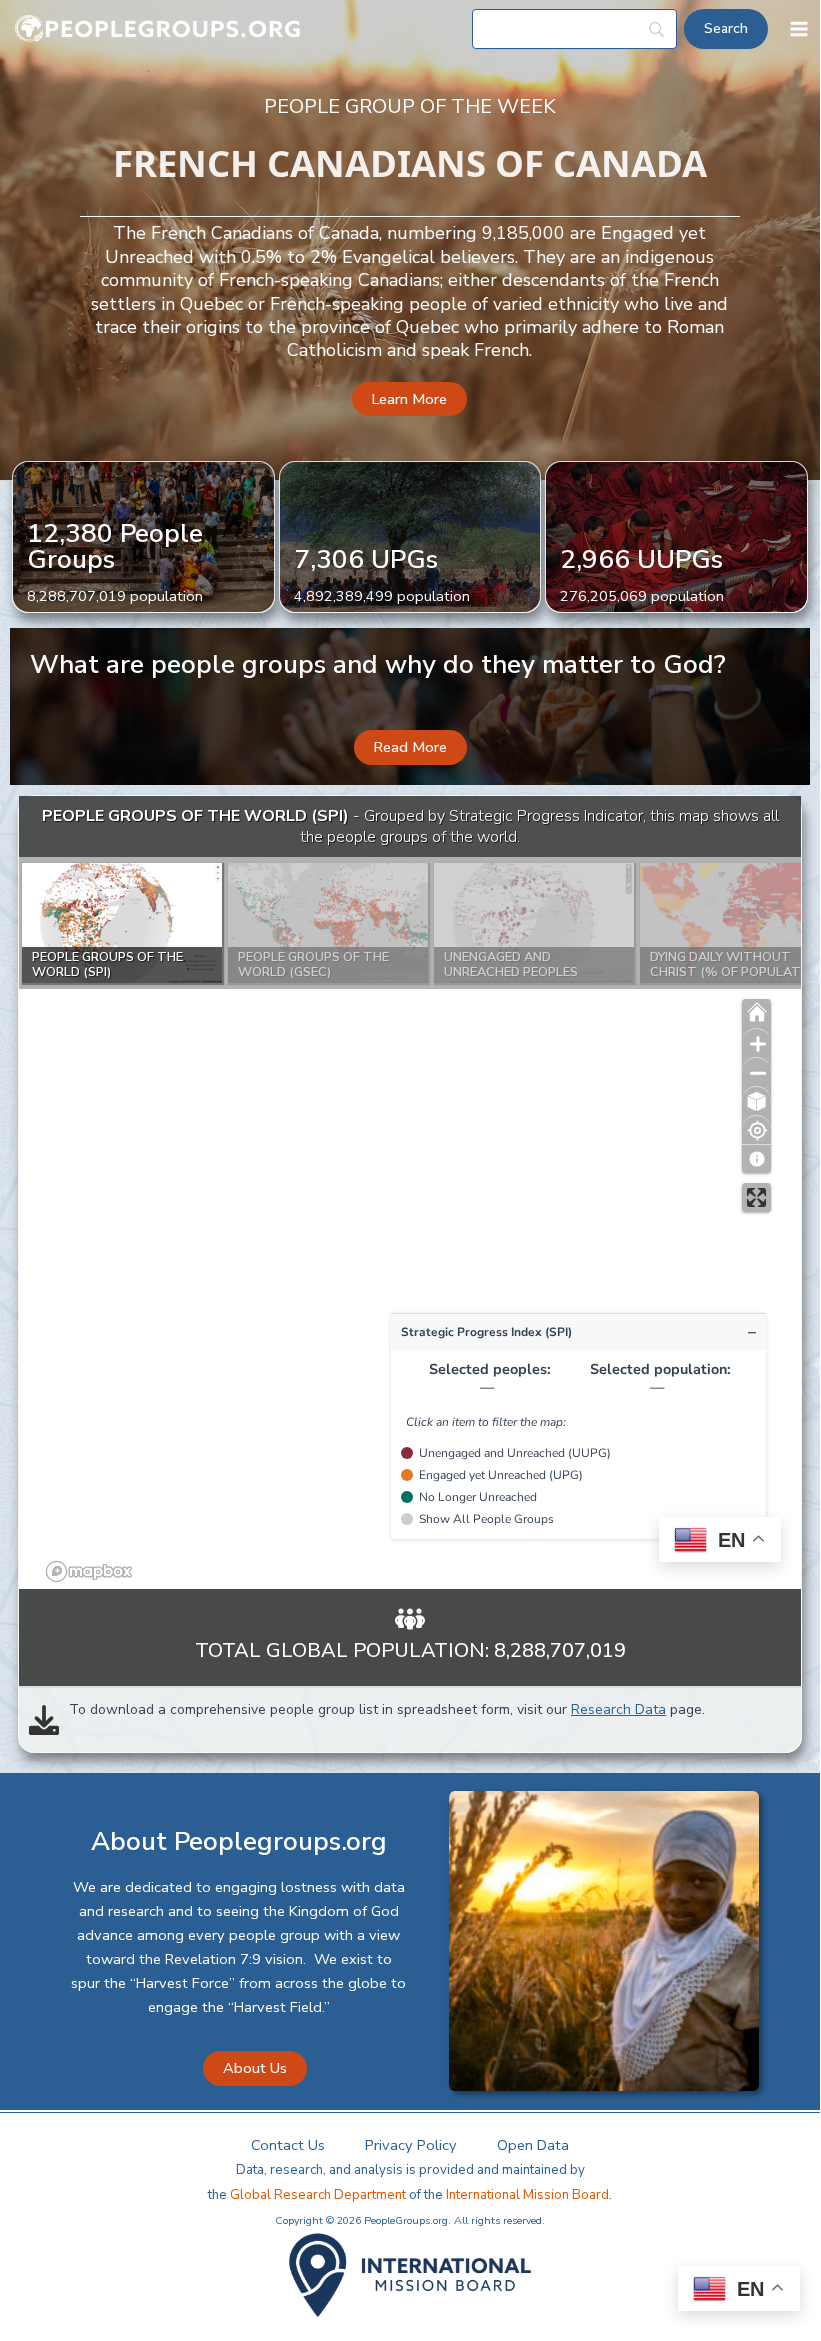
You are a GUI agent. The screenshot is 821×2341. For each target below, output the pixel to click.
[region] (410, 1193)
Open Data (533, 2145)
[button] (409, 399)
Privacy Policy (411, 2145)
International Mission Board (527, 2195)
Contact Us (288, 2145)
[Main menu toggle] (799, 29)
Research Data (618, 1709)
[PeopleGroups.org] (158, 29)
